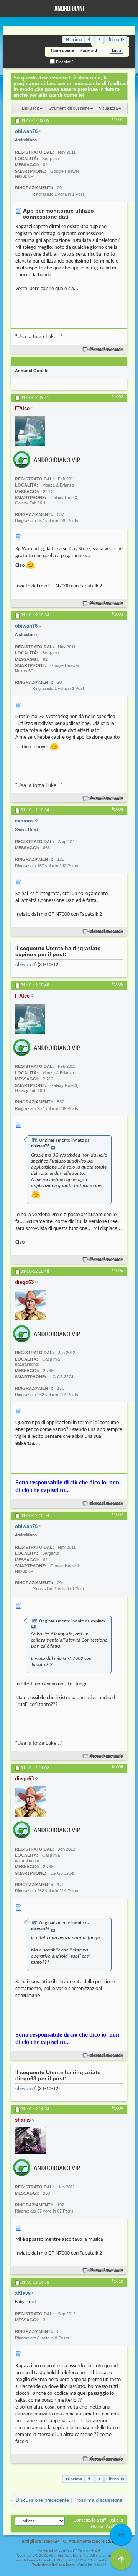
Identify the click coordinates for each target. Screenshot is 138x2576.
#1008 (117, 1767)
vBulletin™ (68, 2551)
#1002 (117, 397)
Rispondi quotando (106, 350)
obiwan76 (26, 965)
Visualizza (108, 108)
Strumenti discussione (69, 108)
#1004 (117, 809)
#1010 (117, 2282)
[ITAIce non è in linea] (30, 431)
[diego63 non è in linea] (30, 1305)
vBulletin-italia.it (91, 2565)
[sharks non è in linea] (30, 2141)
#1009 (117, 2109)
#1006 (117, 1271)
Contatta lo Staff (90, 2520)
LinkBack (30, 108)
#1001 (117, 120)
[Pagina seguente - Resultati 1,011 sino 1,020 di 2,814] (99, 40)
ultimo (113, 40)
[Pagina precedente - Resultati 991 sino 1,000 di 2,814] (89, 40)
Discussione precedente (42, 2500)
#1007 (117, 1515)
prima (76, 40)
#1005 (117, 985)
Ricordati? (64, 62)
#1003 (117, 615)
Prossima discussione (98, 2500)
